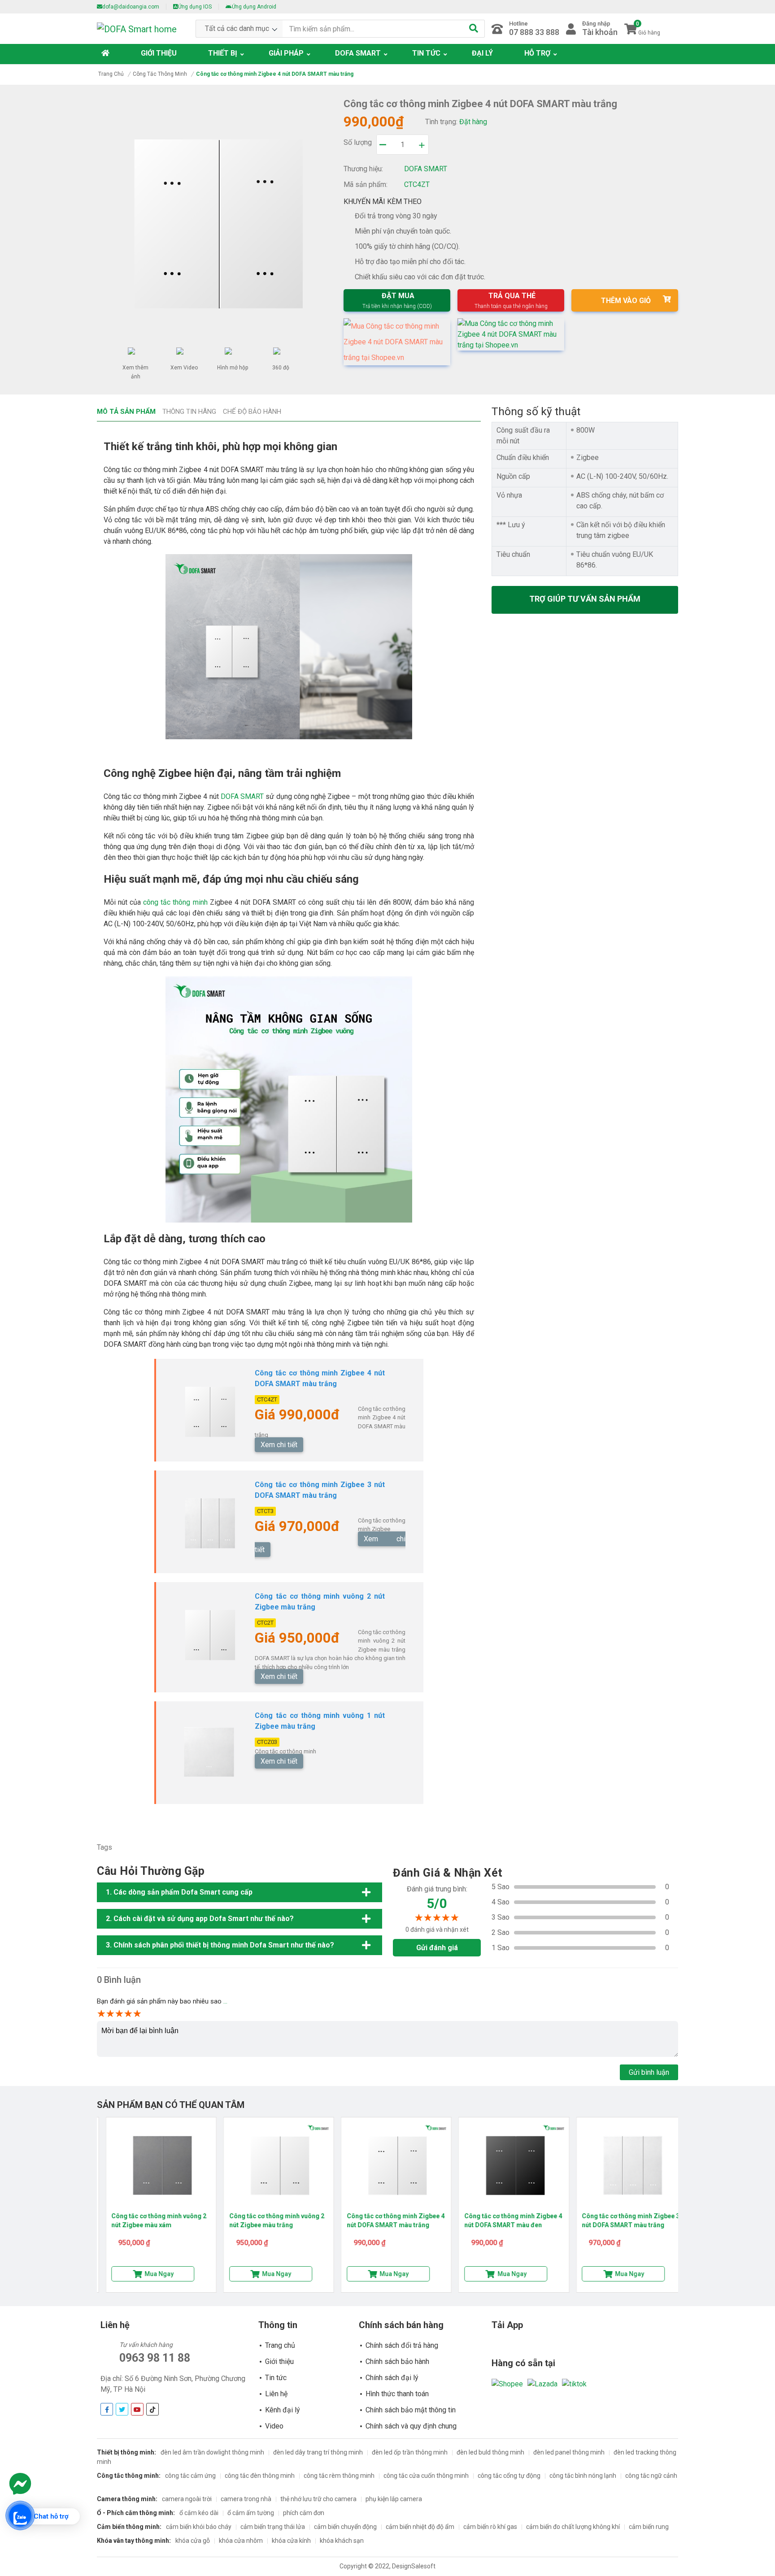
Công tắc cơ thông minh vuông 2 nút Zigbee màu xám (150, 2220)
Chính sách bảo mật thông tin (411, 2410)
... (225, 2001)
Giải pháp (286, 53)
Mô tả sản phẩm (126, 412)
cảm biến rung (649, 2527)
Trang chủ (111, 74)
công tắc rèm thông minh (339, 2476)
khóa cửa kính (291, 2541)
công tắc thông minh (175, 902)
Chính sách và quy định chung (411, 2426)
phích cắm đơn (304, 2513)
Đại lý (482, 53)
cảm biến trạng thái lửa (273, 2527)
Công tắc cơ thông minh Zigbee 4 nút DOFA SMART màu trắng (387, 2220)
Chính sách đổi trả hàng (402, 2345)
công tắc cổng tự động (509, 2476)
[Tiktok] (574, 2383)
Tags (104, 1847)
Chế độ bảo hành (252, 412)
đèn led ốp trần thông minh (410, 2452)
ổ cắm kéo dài (199, 2513)
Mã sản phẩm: (366, 184)
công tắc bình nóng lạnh (583, 2476)
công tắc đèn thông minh (260, 2476)
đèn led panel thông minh (569, 2452)
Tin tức (426, 53)
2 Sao (501, 1932)
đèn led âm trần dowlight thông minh (212, 2452)
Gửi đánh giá (437, 1948)
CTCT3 (265, 1511)
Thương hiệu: (363, 169)
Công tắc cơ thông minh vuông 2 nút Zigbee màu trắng (268, 2220)
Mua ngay (150, 2274)
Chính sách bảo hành (397, 2361)
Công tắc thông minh (160, 74)
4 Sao (501, 1902)
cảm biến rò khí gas (490, 2527)
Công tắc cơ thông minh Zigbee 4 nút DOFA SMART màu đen (504, 2220)
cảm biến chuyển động (345, 2527)
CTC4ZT (267, 1399)
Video (274, 2426)
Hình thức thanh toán (397, 2394)
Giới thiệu (159, 53)
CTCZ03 (267, 1742)
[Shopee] (507, 2383)
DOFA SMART (242, 796)
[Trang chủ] (108, 53)
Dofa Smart (358, 53)
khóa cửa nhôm (241, 2541)
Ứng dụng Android (254, 7)
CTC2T (265, 1623)
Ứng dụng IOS (195, 7)
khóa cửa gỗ (193, 2541)
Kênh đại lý (283, 2410)
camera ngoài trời (187, 2499)
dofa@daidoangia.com (131, 7)
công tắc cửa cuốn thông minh (426, 2476)
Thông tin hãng (189, 412)
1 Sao (501, 1948)
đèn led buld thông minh (490, 2452)
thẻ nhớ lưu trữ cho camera (318, 2499)
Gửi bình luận (649, 2072)
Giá (265, 1415)
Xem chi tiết (279, 1445)
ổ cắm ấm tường (251, 2513)
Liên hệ (276, 2394)
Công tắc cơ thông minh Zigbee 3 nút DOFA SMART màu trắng (622, 2220)
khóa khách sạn (342, 2541)
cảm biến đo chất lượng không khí (573, 2527)
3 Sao (501, 1917)
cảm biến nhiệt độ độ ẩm (420, 2527)
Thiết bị (223, 53)
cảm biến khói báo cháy (199, 2527)
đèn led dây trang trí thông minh (318, 2452)
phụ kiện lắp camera (394, 2499)
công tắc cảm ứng (190, 2476)
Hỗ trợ (537, 53)
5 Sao (501, 1887)
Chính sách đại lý (392, 2378)
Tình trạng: (441, 122)
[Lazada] (542, 2383)
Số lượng (358, 142)
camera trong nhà (246, 2499)
